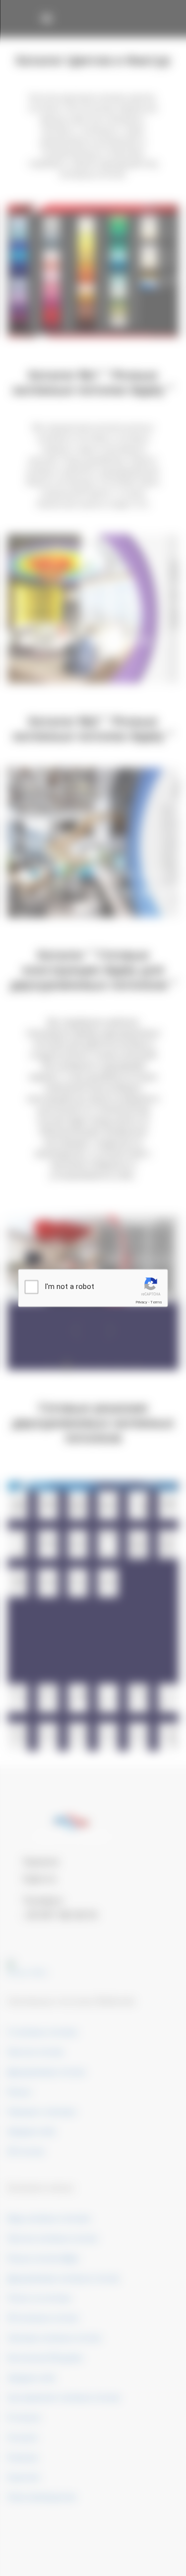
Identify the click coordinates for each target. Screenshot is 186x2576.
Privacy (141, 1302)
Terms (156, 1302)
